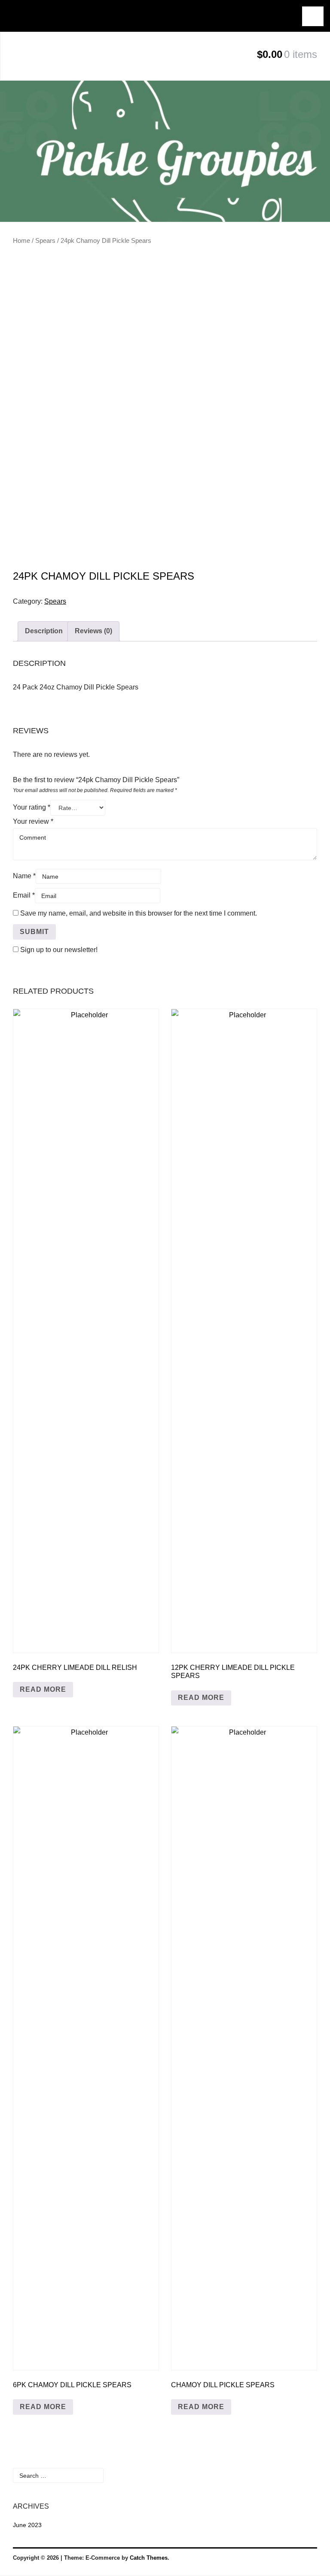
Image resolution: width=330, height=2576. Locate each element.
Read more (43, 1689)
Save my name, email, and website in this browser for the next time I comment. (139, 913)
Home (21, 241)
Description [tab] (44, 631)
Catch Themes (149, 2558)
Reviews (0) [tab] (93, 631)
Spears (45, 241)
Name (24, 876)
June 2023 (27, 2525)
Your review (33, 821)
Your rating (32, 807)
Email (24, 895)
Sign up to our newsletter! (59, 950)
